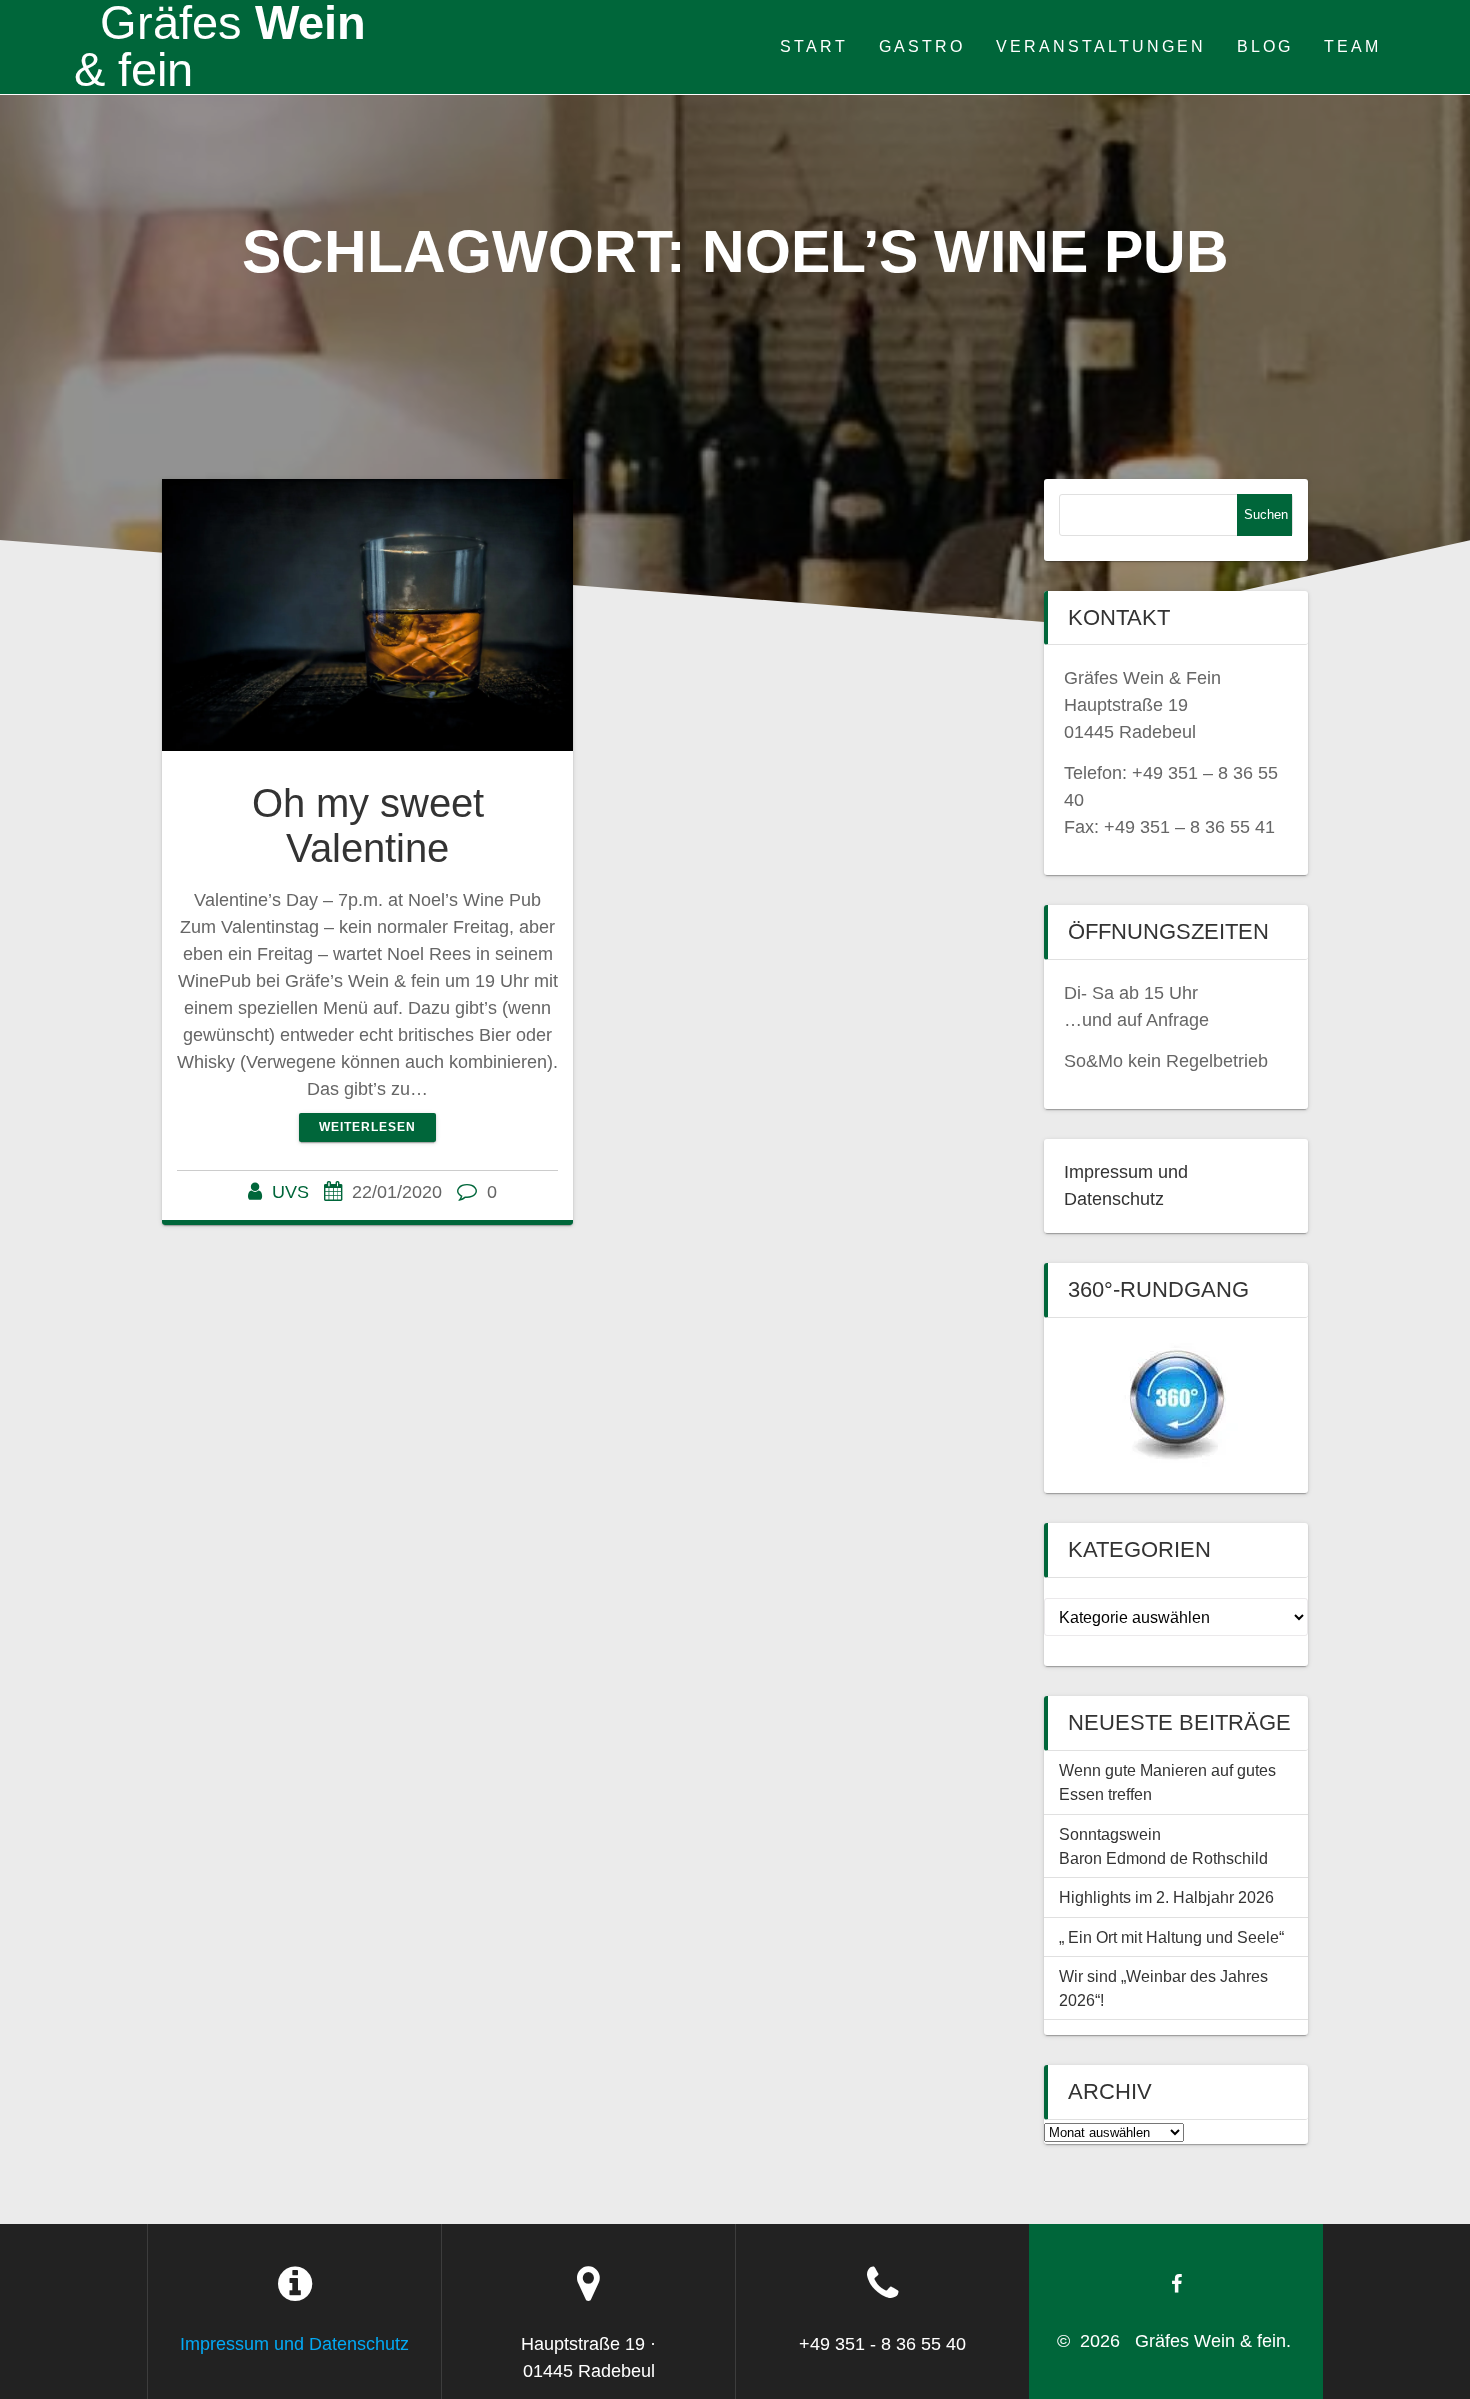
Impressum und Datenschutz (294, 2344)
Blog (1265, 46)
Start (814, 46)
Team (1352, 46)
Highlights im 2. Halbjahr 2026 (1166, 1897)
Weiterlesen (367, 1127)
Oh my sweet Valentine (368, 826)
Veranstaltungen (1101, 46)
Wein (220, 47)
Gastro (922, 46)
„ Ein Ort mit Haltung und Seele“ (1171, 1937)
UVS (290, 1192)
